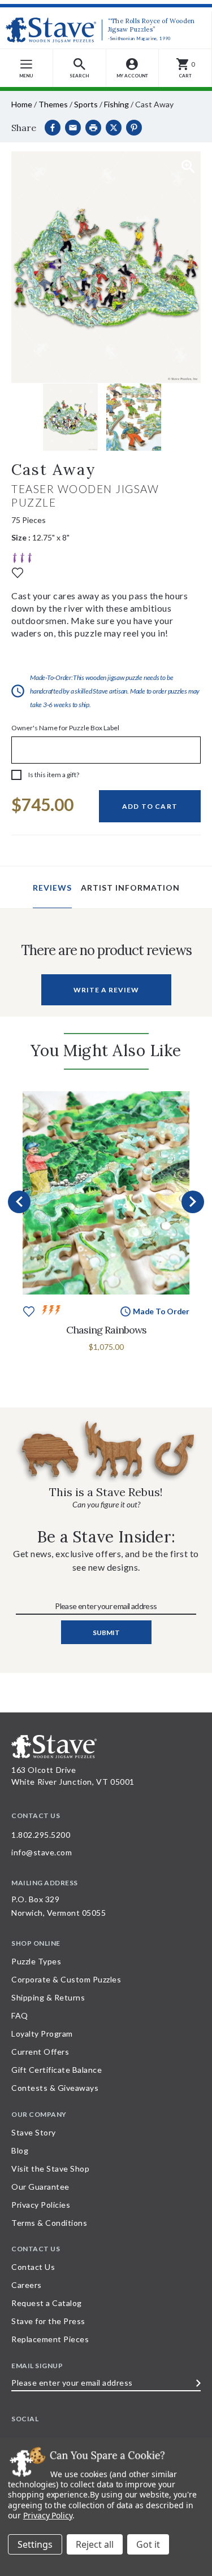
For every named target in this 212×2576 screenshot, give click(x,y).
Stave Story (34, 2132)
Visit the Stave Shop (50, 2169)
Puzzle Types (36, 1961)
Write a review (106, 990)
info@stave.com (42, 1852)
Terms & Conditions (49, 2223)
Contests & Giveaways (55, 2088)
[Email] (73, 128)
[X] (114, 128)
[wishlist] (18, 572)
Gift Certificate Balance (57, 2070)
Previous (19, 1202)
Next (193, 1202)
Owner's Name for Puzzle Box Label (65, 728)
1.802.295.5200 (41, 1835)
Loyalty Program (42, 2034)
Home (22, 104)
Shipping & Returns (48, 1997)
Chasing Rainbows (106, 1330)
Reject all (95, 2544)
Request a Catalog (47, 2303)
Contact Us (33, 2267)
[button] (80, 68)
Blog (20, 2150)
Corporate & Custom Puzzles (66, 1979)
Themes (53, 104)
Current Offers (40, 2052)
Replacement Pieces (50, 2339)
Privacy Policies (41, 2205)
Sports (86, 104)
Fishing (116, 104)
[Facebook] (53, 128)
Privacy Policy (48, 2515)
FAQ (20, 2015)
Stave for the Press (48, 2321)
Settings (35, 2544)
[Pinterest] (134, 128)
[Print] (93, 128)
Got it (148, 2544)
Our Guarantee (40, 2187)
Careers (27, 2285)
